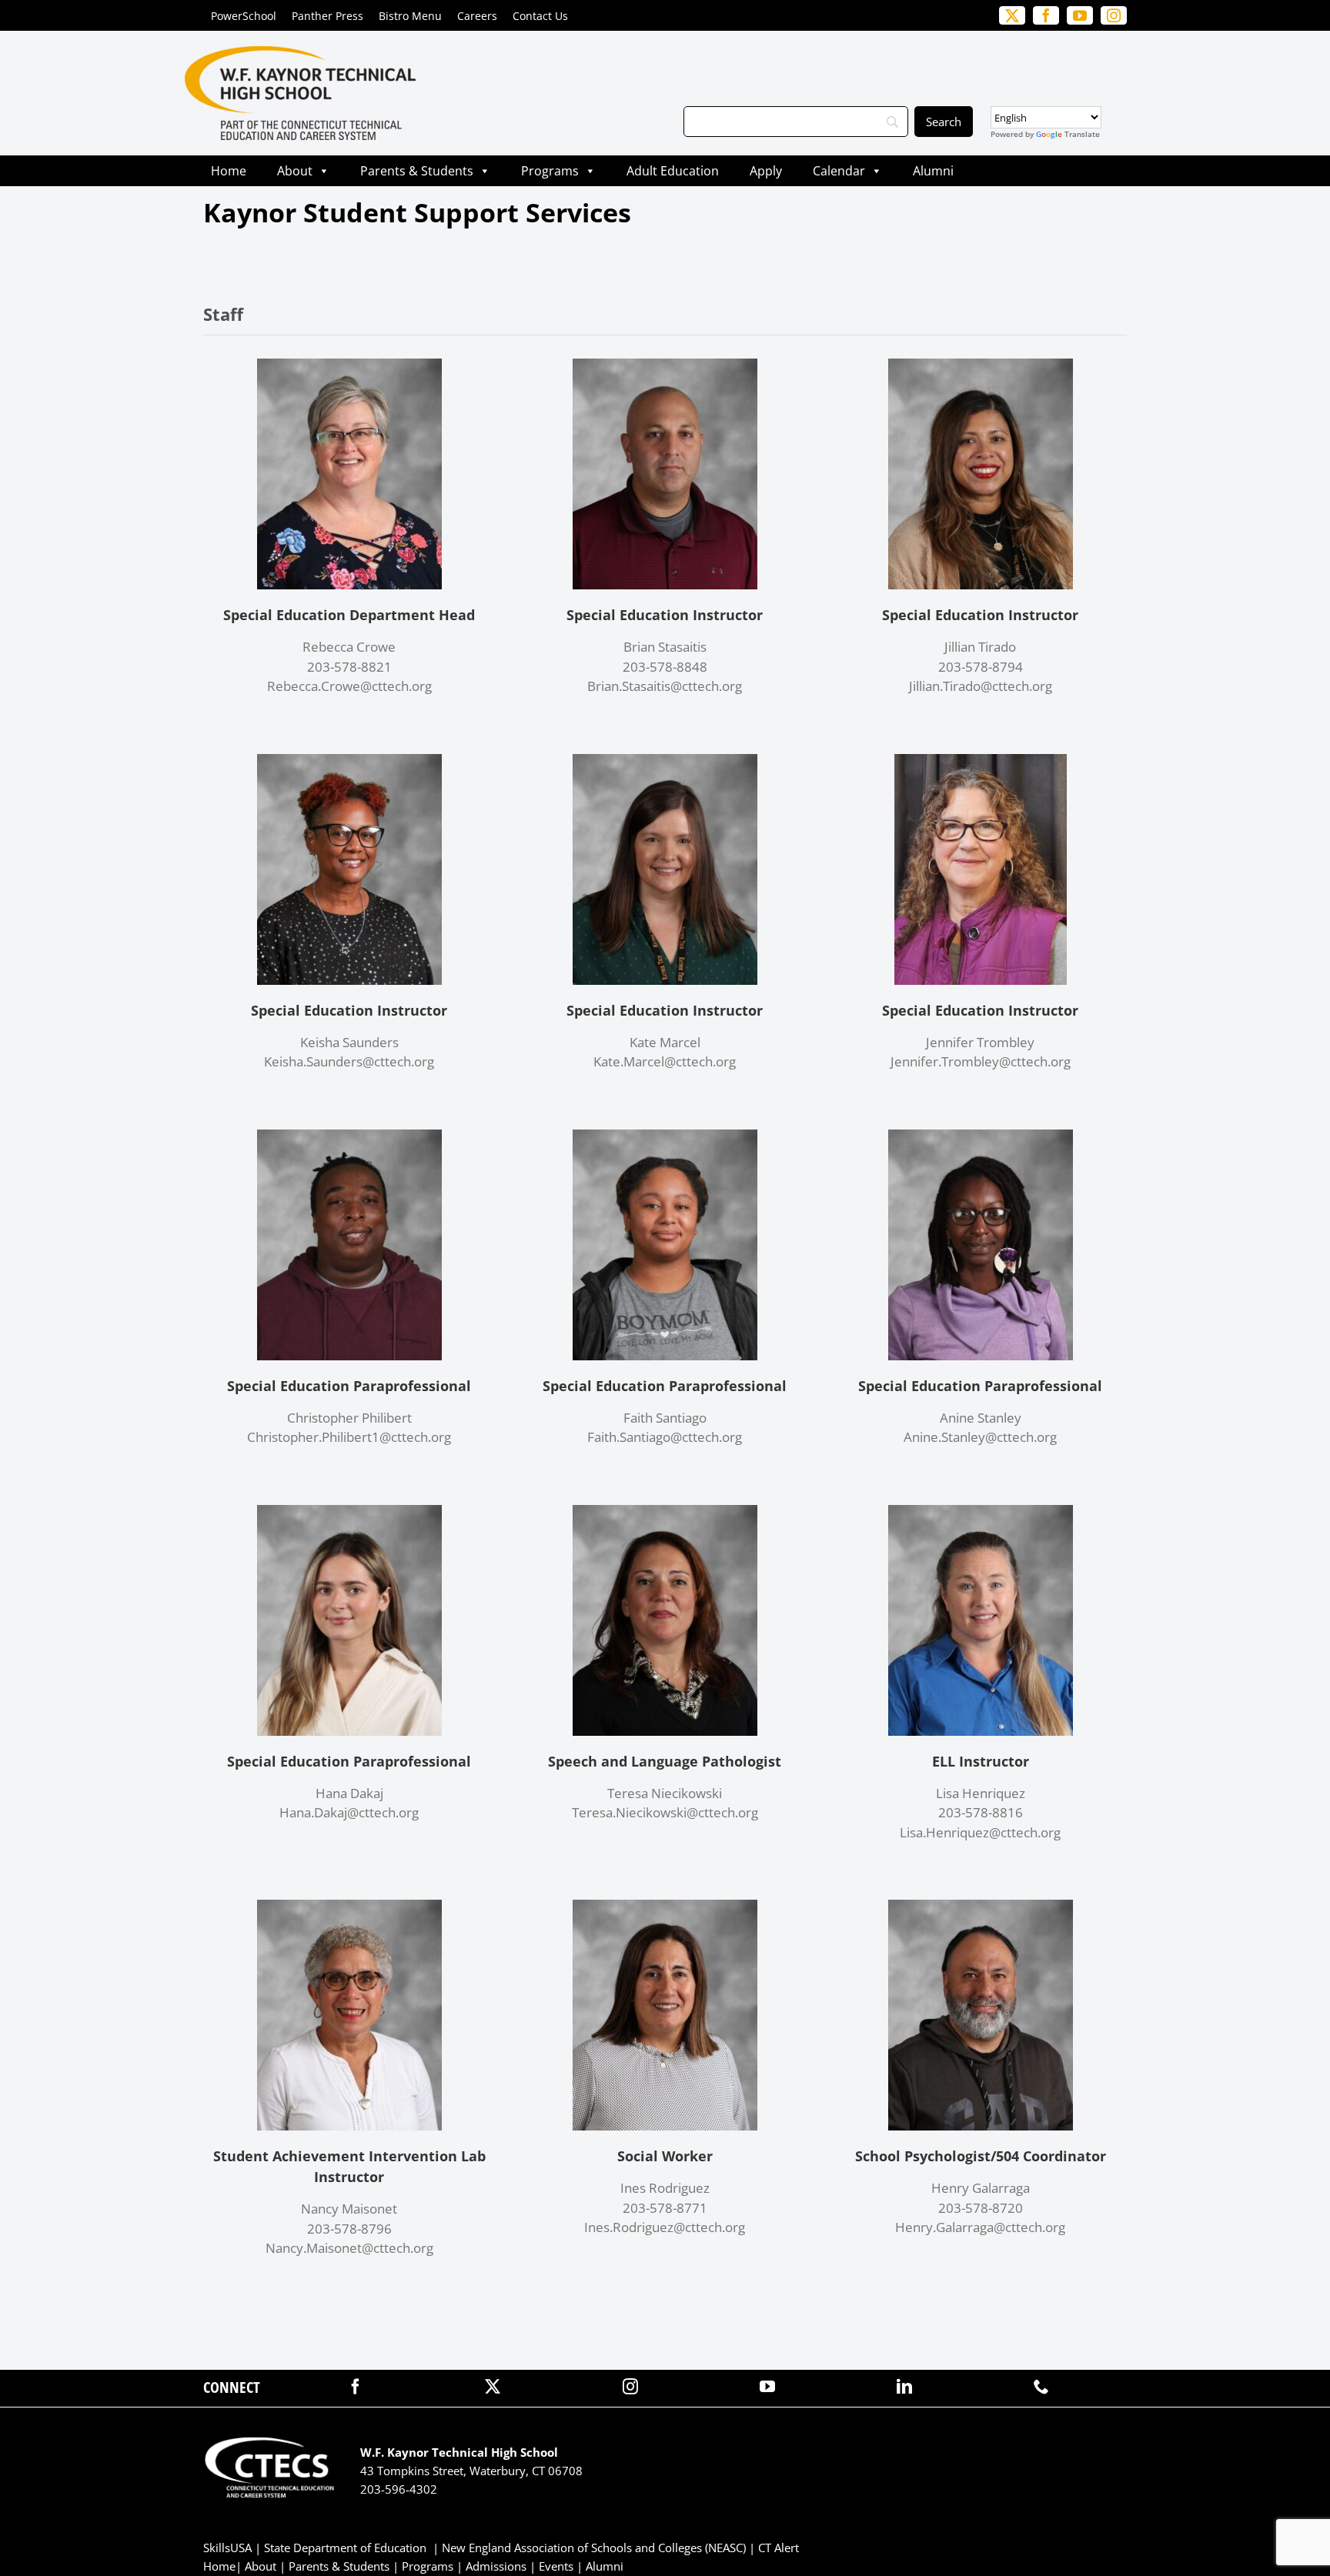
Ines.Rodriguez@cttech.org (665, 2227)
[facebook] (356, 2387)
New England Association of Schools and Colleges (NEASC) (594, 2548)
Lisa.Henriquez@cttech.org (980, 1832)
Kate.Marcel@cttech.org (665, 1061)
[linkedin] (904, 2387)
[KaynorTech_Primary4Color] (300, 53)
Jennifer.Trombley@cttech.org (981, 1061)
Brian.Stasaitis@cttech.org (665, 686)
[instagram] (630, 2387)
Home (229, 171)
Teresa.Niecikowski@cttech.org (665, 1812)
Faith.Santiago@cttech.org (665, 1437)
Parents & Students (417, 171)
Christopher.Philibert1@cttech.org (349, 1437)
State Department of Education (345, 2548)
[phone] (1041, 2387)
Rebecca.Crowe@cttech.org (349, 686)
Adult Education (673, 171)
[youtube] (767, 2387)
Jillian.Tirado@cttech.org (981, 686)
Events (556, 2566)
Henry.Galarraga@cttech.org (980, 2227)
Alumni (933, 171)
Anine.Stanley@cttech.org (980, 1437)
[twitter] (493, 2387)
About (295, 171)
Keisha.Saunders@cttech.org (349, 1061)
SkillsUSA (229, 2548)
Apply (766, 171)
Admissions (496, 2566)
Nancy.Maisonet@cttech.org (349, 2248)
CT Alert (779, 2548)
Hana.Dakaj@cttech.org (349, 1812)
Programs (550, 171)
